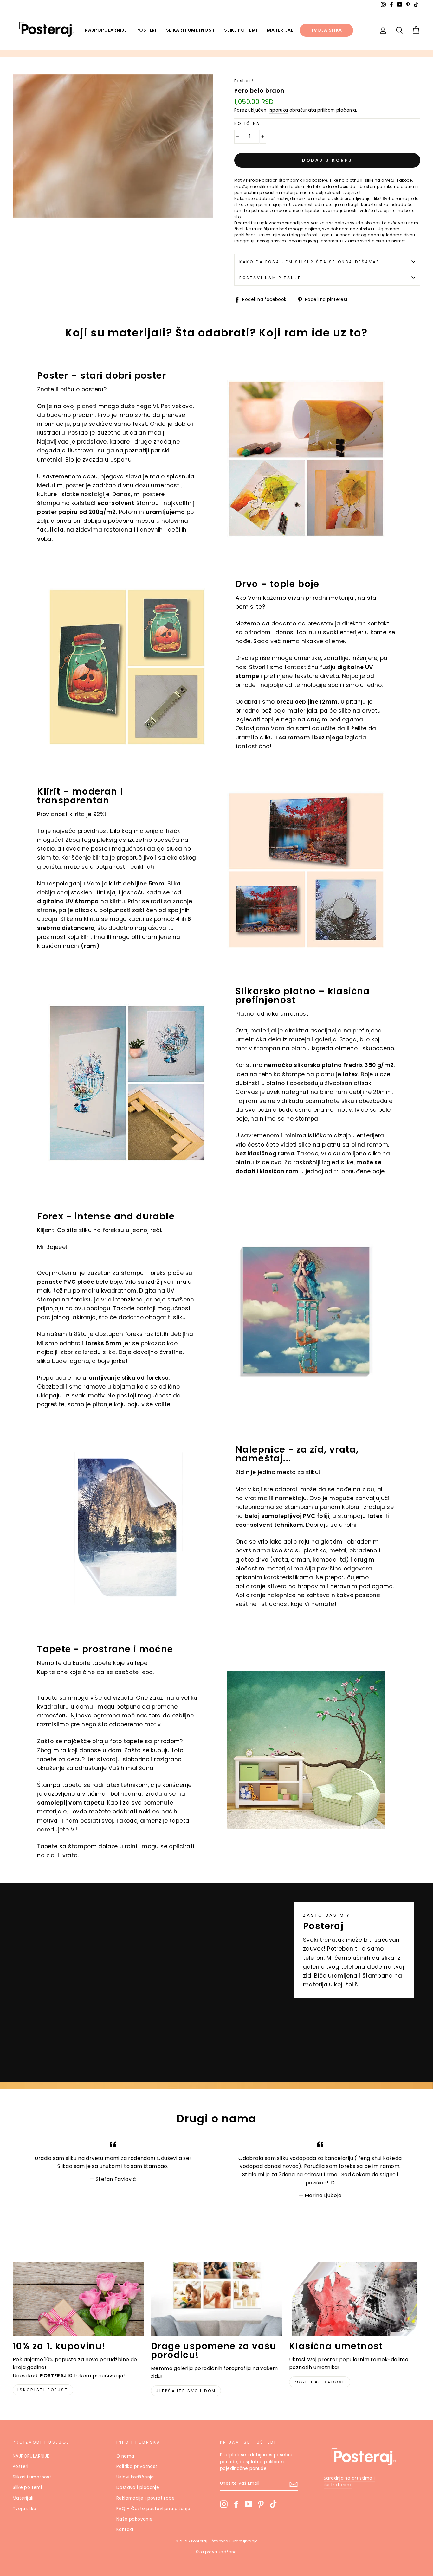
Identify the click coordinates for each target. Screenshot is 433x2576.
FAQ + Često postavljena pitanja (153, 2509)
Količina (247, 123)
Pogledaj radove (320, 2382)
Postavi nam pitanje (270, 278)
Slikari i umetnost (191, 30)
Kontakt (125, 2530)
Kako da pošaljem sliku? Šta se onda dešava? (310, 262)
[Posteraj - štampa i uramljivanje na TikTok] (273, 2504)
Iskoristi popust (43, 2390)
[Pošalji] (294, 2484)
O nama (125, 2456)
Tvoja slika (326, 30)
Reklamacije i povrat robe (145, 2498)
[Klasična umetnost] (355, 2299)
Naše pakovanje (135, 2519)
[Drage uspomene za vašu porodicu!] (217, 2299)
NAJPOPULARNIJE (106, 30)
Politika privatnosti (137, 2467)
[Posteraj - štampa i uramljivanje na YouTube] (249, 2504)
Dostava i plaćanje (138, 2487)
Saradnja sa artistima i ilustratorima (349, 2482)
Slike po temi (241, 30)
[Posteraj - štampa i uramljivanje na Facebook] (236, 2504)
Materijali (281, 30)
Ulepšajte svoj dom (186, 2391)
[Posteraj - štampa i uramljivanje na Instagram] (224, 2504)
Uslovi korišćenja (135, 2477)
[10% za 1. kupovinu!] (78, 2299)
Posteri (146, 30)
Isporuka (278, 110)
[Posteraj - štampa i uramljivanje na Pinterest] (261, 2504)
